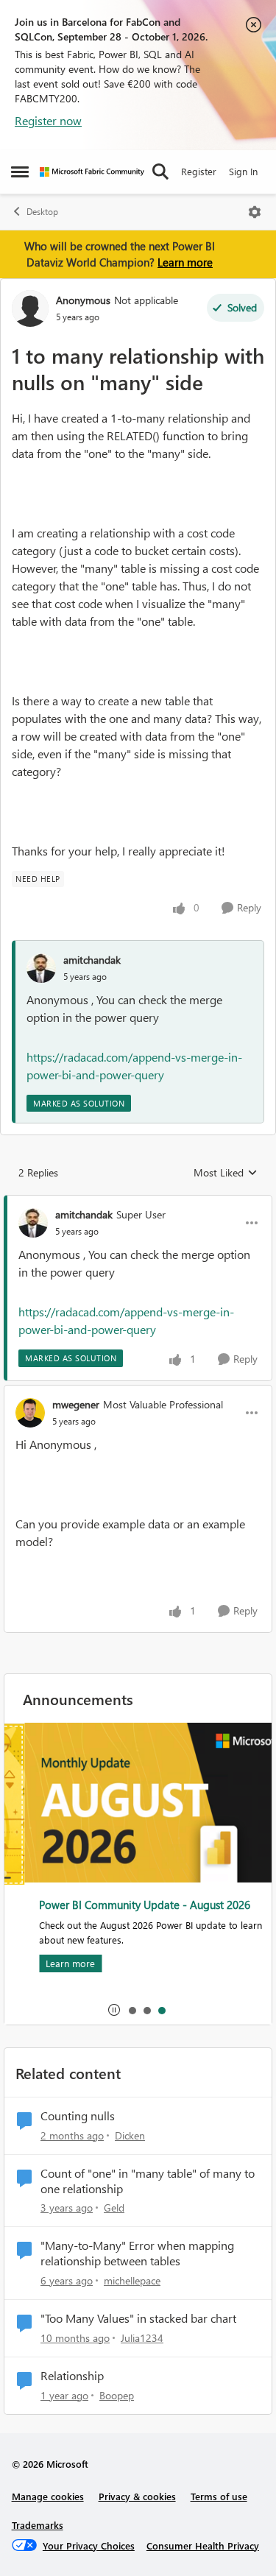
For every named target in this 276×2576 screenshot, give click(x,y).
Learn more (185, 262)
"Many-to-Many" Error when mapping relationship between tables (137, 2253)
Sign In (243, 171)
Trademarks (38, 2525)
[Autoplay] (114, 2010)
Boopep (117, 2395)
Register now (48, 120)
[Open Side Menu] (20, 172)
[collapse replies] (138, 1202)
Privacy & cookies (137, 2496)
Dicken (130, 2135)
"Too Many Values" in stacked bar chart (138, 2318)
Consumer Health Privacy (203, 2545)
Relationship (72, 2376)
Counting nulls (78, 2116)
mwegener (76, 1404)
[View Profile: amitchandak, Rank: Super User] (33, 1223)
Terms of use (219, 2496)
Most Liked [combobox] (226, 1173)
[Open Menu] (255, 212)
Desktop (42, 212)
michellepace (132, 2280)
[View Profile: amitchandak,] (41, 968)
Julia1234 (142, 2338)
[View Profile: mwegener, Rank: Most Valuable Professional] (30, 1413)
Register (199, 171)
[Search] (160, 172)
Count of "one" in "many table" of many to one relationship (148, 2181)
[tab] (132, 2010)
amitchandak (92, 960)
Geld (114, 2208)
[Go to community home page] (92, 172)
